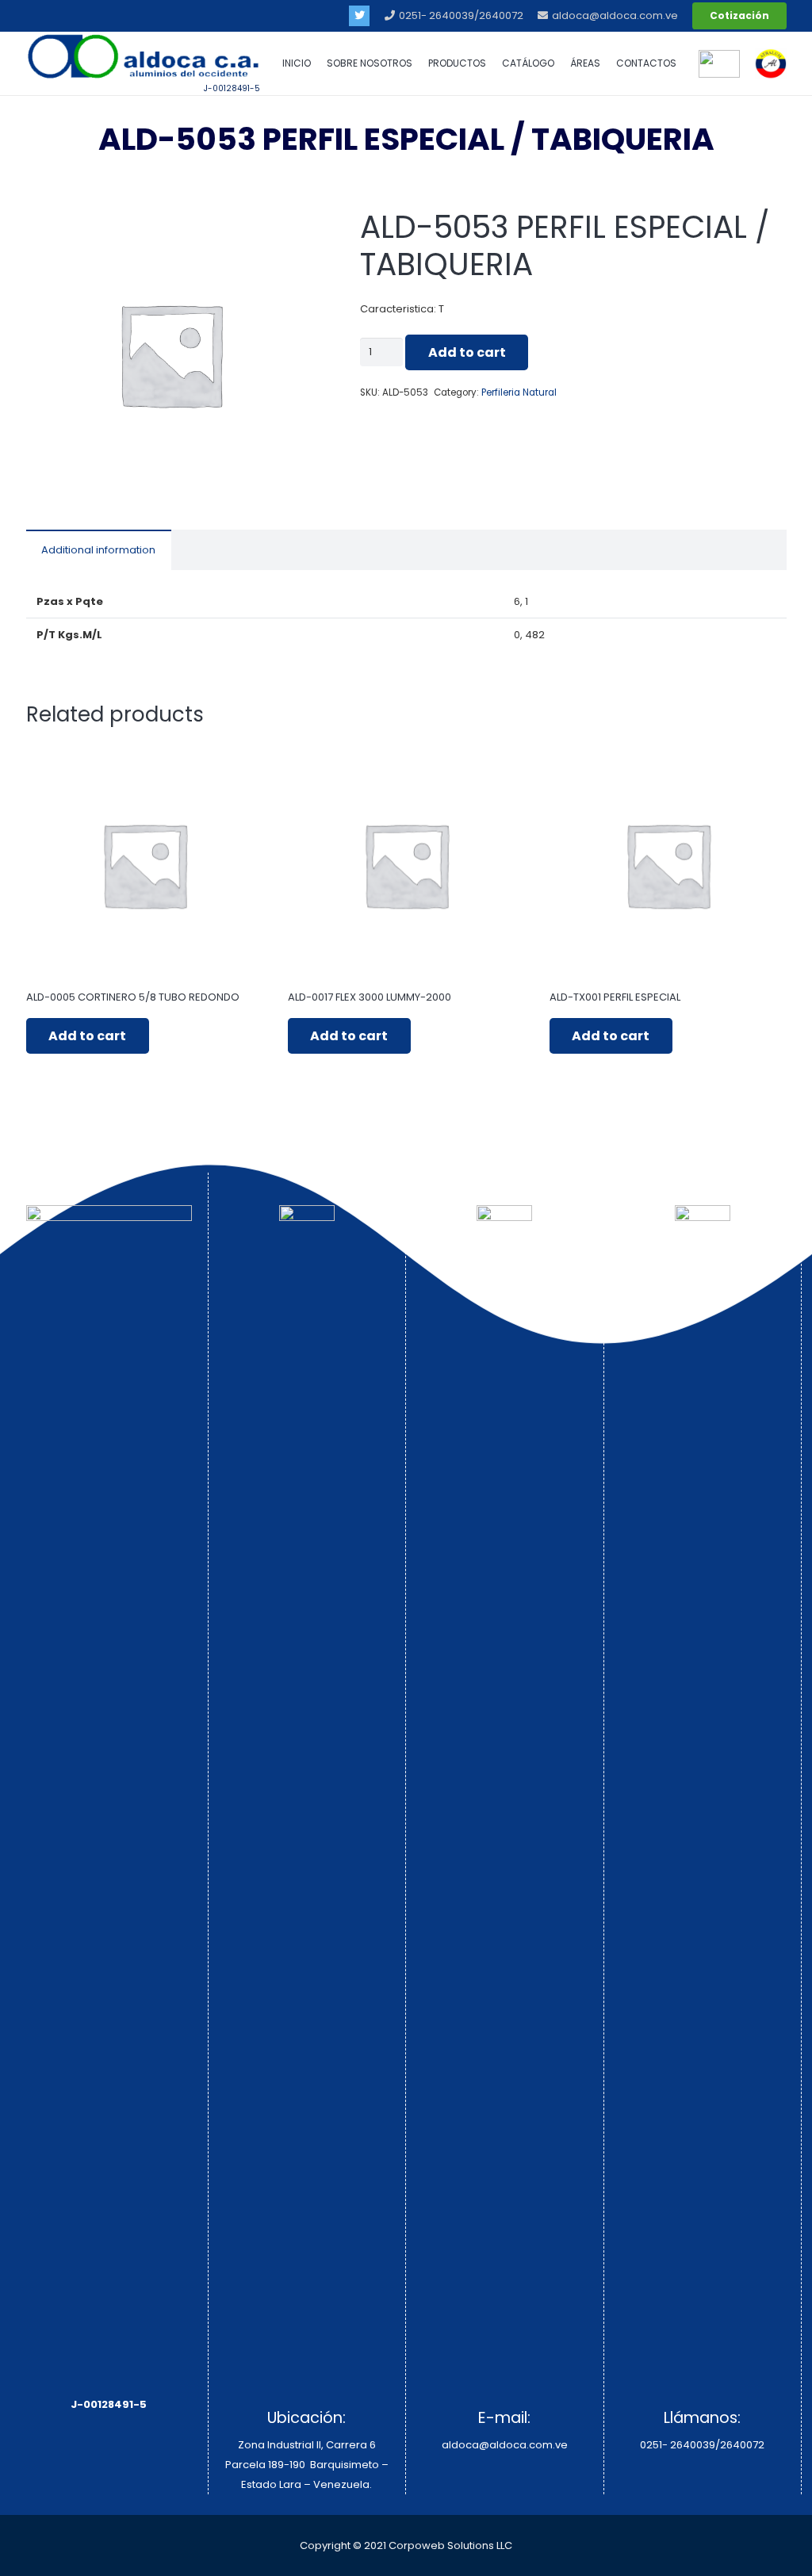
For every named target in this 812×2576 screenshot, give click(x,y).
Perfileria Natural (519, 392)
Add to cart (467, 352)
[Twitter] (359, 16)
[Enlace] (771, 63)
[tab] (99, 550)
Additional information (98, 550)
